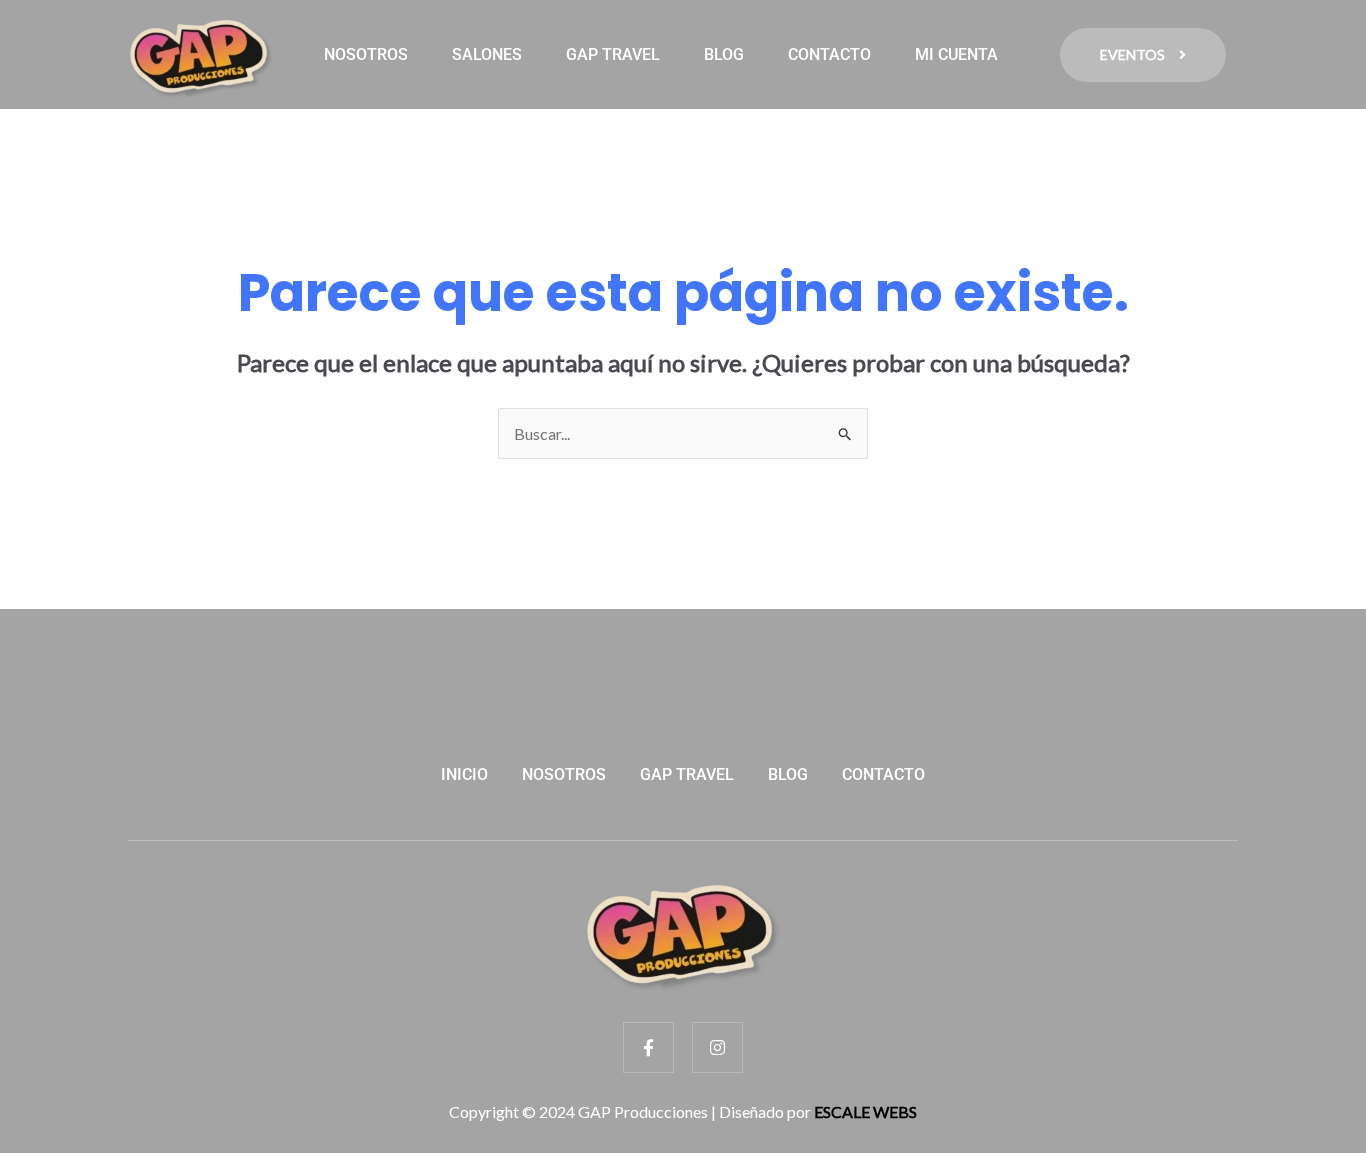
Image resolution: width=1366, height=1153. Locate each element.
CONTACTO (829, 54)
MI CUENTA (956, 54)
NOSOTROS (366, 54)
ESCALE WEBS (865, 1111)
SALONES (487, 54)
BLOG (724, 54)
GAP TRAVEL (613, 54)
